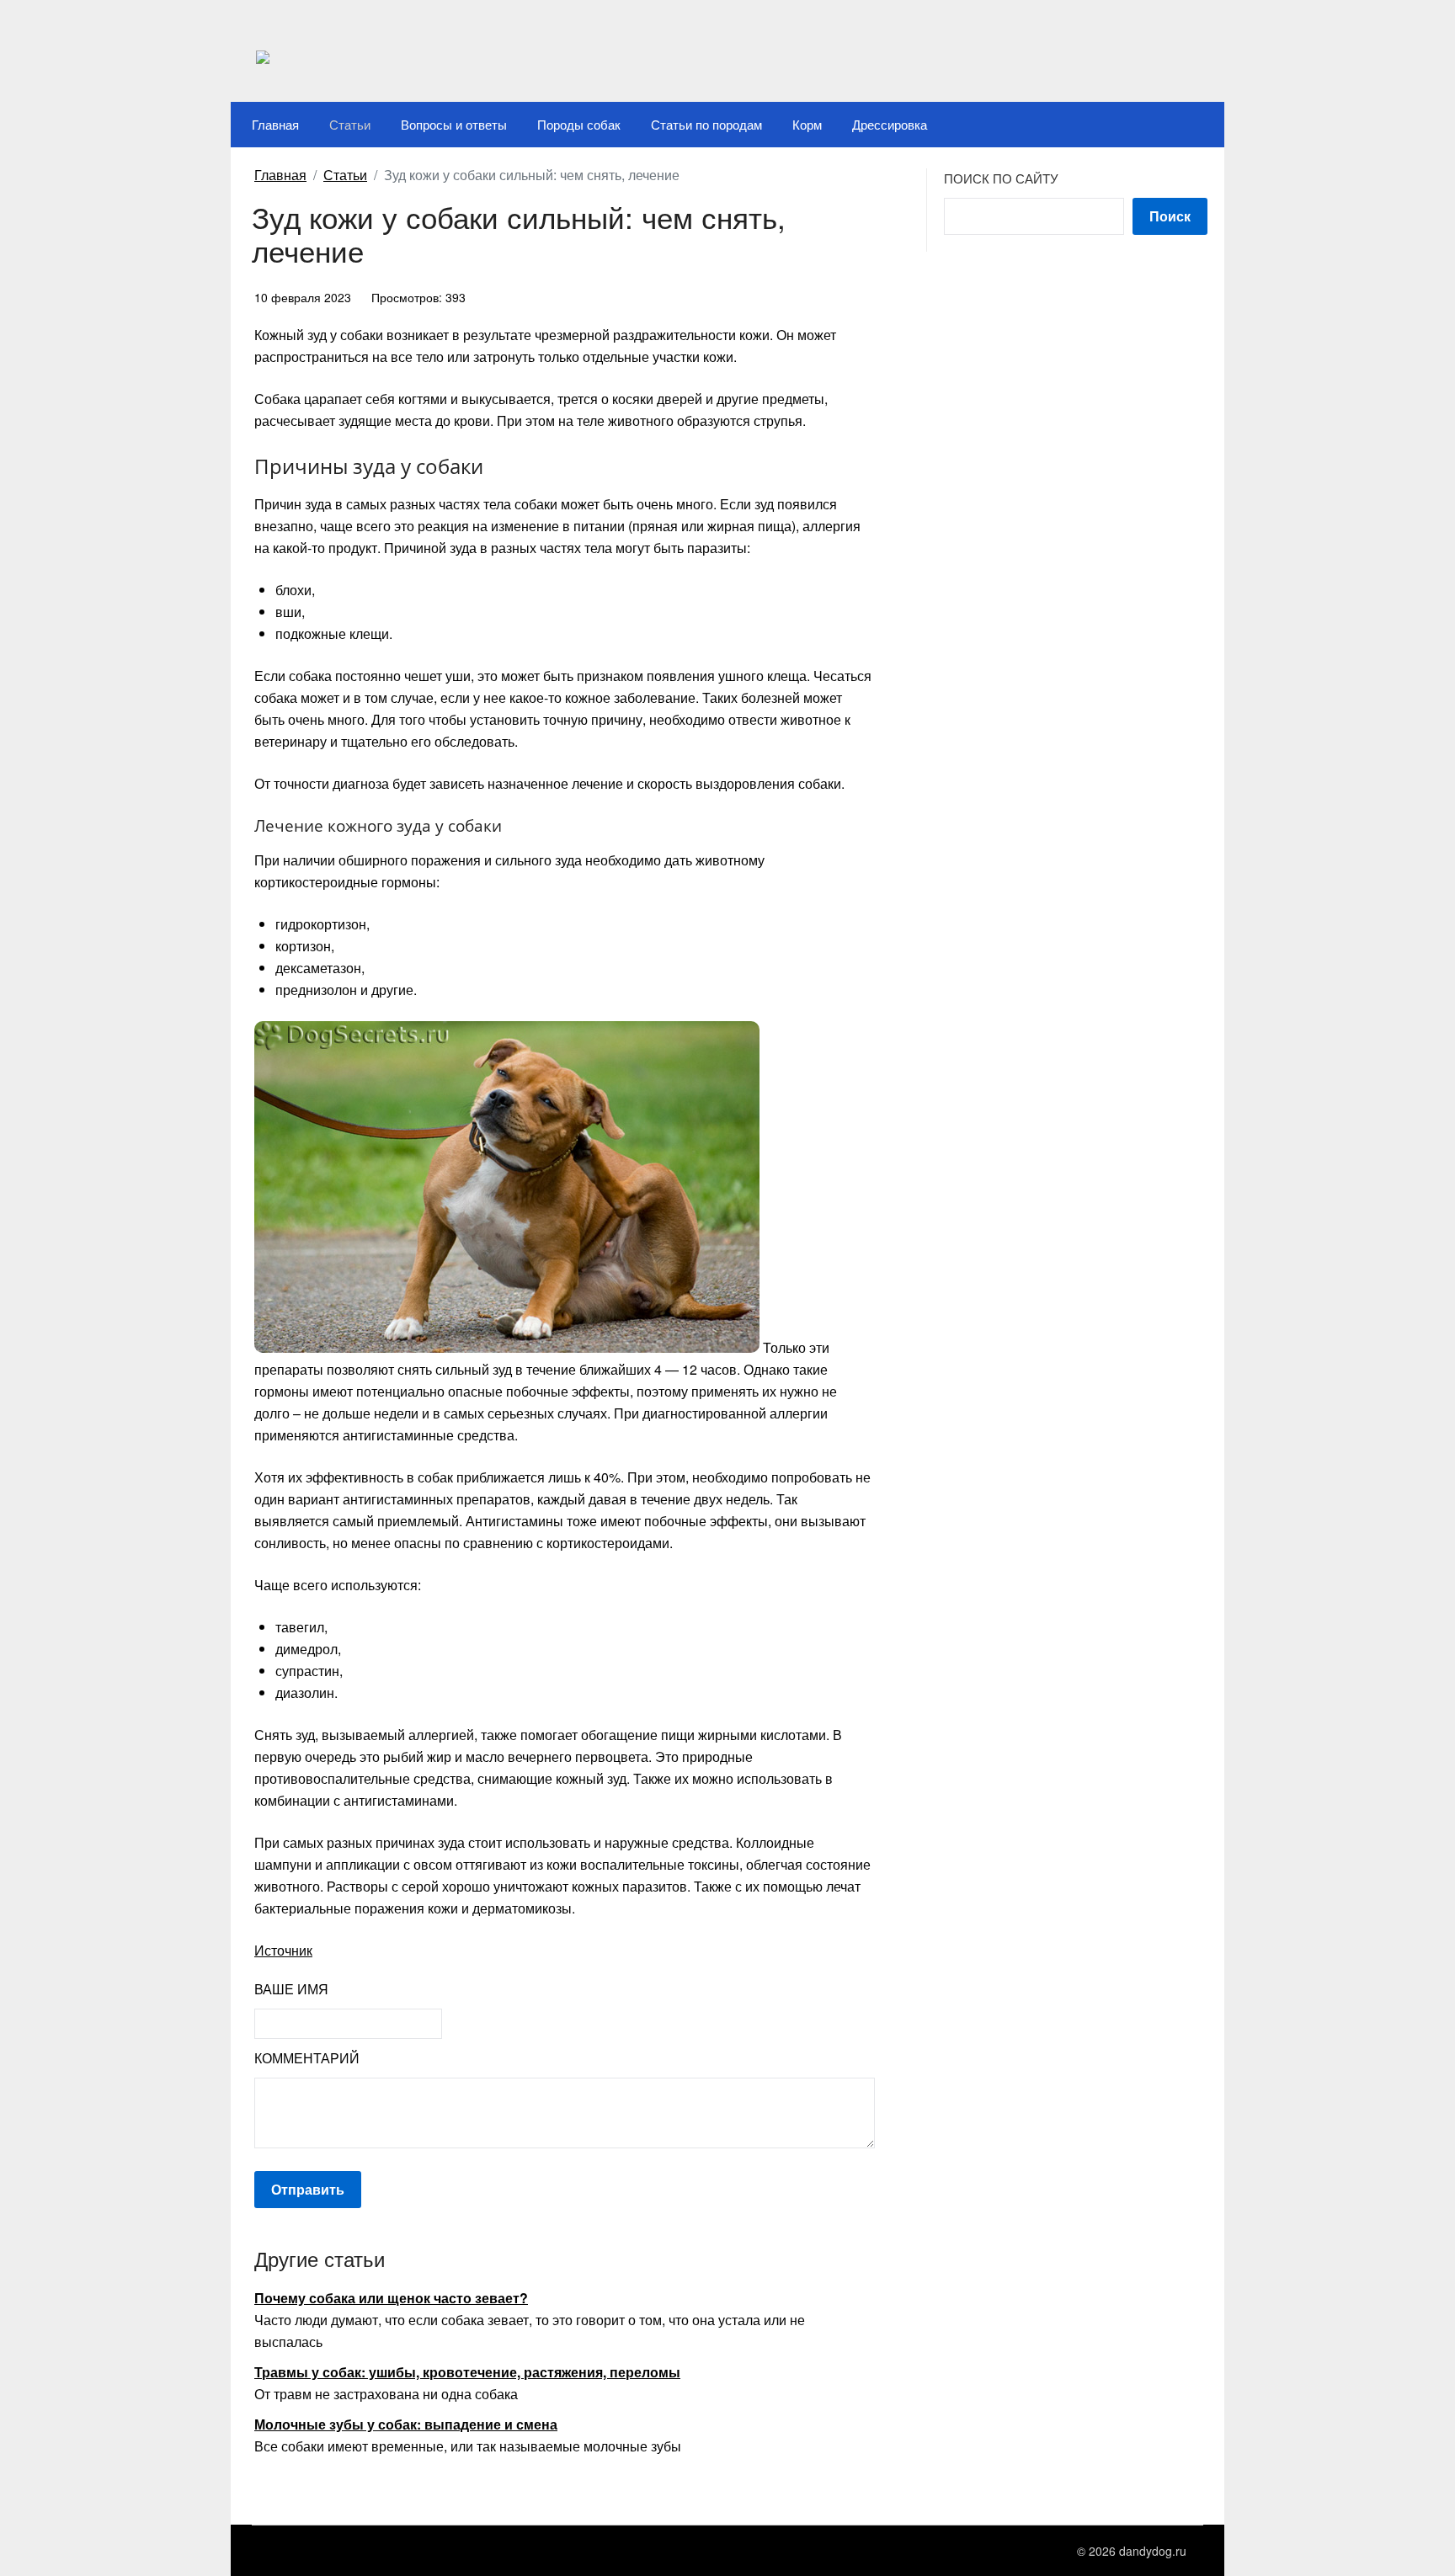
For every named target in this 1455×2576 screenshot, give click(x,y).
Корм (807, 124)
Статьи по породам (706, 124)
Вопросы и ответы (454, 124)
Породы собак (579, 124)
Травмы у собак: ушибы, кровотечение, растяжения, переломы (467, 2372)
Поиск (1170, 216)
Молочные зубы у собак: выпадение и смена (406, 2424)
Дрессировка (890, 124)
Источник (283, 1950)
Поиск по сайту (1001, 178)
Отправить (308, 2189)
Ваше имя (291, 1989)
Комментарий (307, 2058)
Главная (275, 124)
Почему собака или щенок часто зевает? (391, 2298)
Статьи (350, 124)
